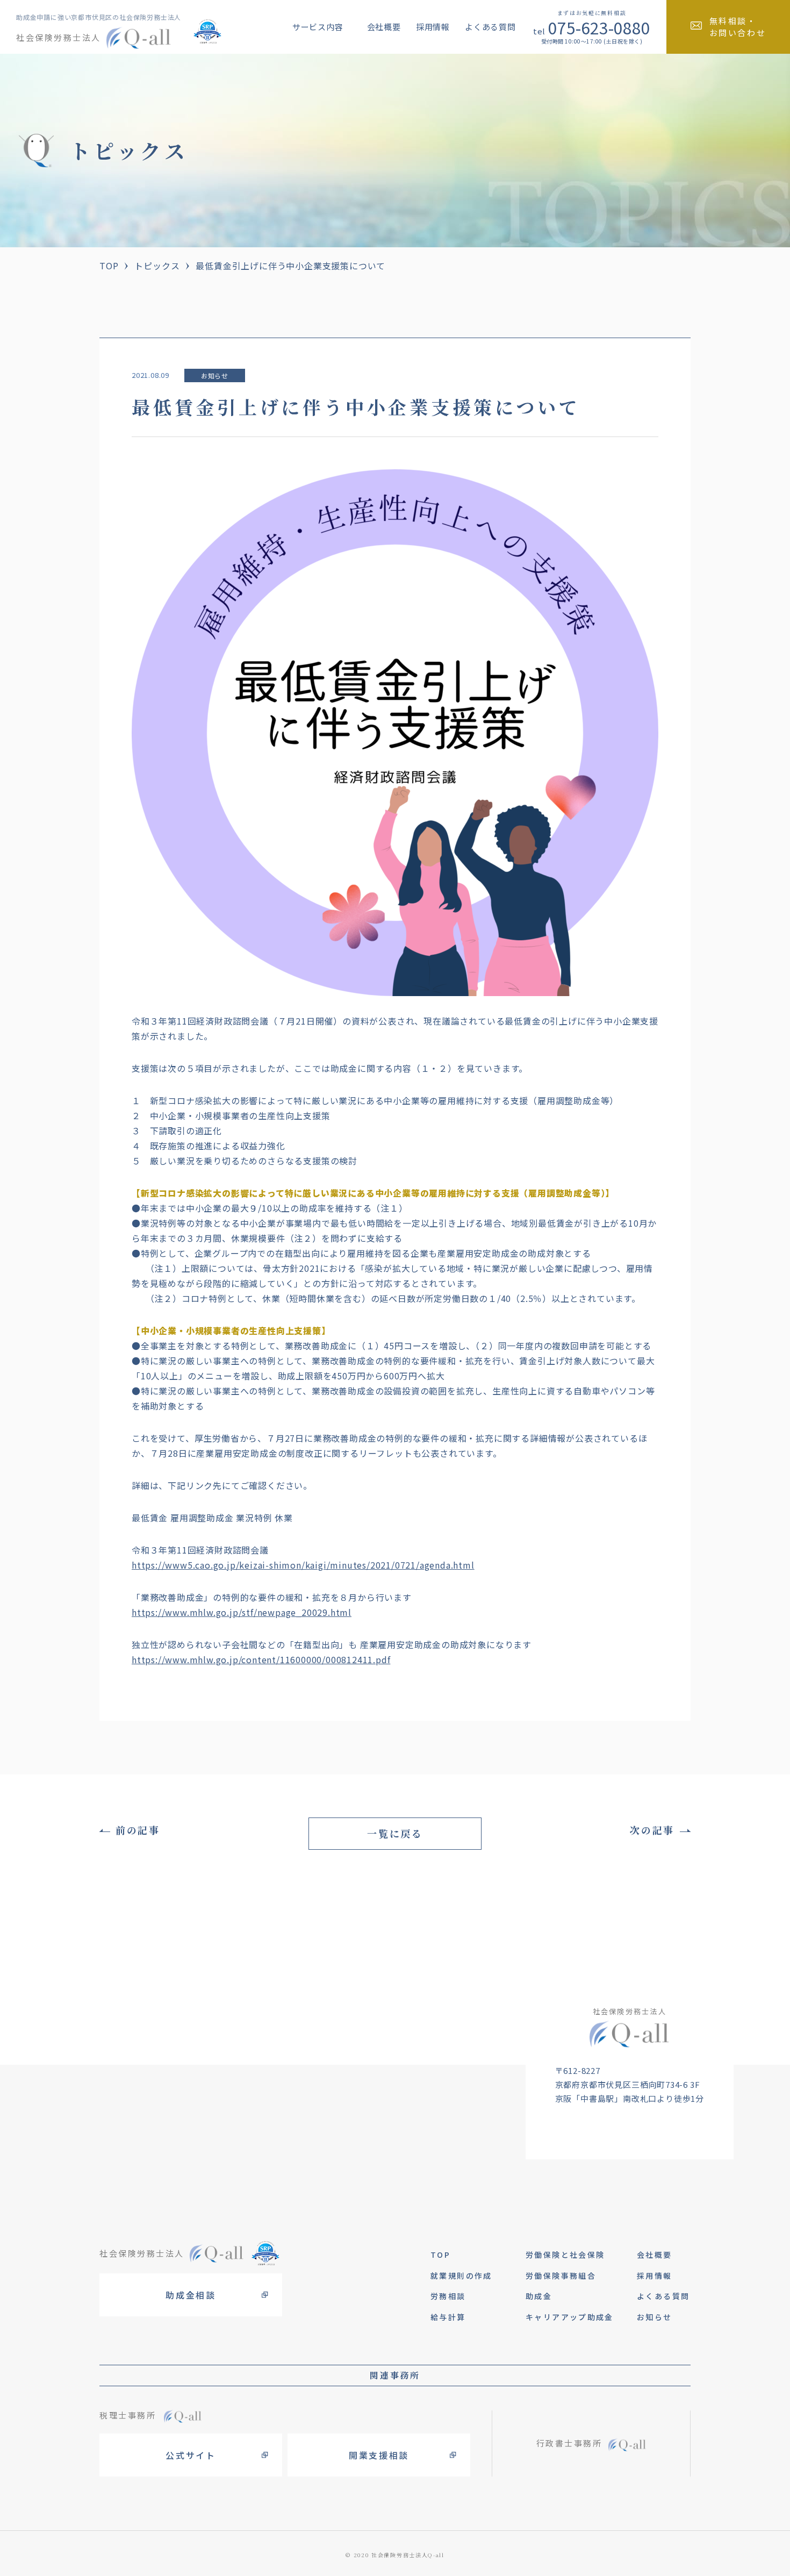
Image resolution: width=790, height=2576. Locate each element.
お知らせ (215, 375)
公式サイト (191, 2455)
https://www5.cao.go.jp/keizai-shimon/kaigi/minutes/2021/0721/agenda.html (303, 1565)
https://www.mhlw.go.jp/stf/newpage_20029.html (242, 1612)
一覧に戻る (395, 1833)
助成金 (539, 2296)
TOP (109, 266)
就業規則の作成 (461, 2276)
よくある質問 (490, 27)
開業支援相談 (379, 2455)
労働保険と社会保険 (565, 2255)
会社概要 (384, 27)
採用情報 (433, 27)
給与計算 (448, 2317)
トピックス (157, 266)
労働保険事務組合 (561, 2276)
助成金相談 (191, 2295)
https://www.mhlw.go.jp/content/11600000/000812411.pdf (261, 1659)
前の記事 (138, 1830)
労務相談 (448, 2296)
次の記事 (652, 1830)
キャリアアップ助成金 (570, 2317)
